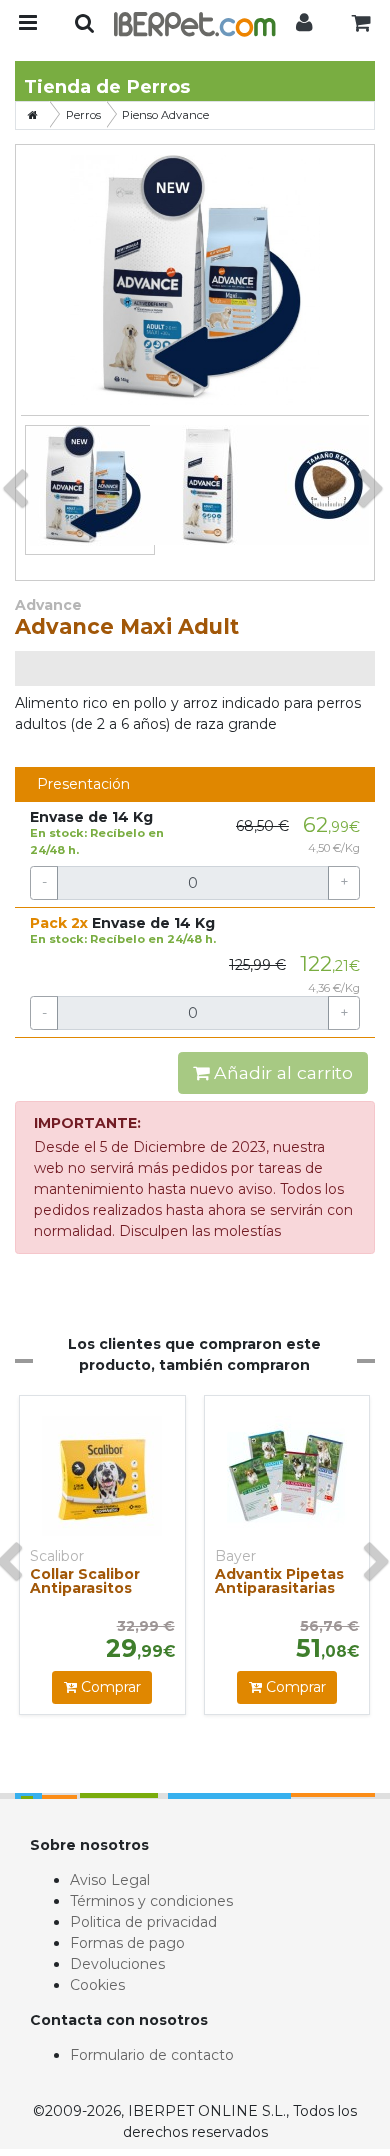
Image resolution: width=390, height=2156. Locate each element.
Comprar (109, 1687)
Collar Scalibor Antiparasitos (85, 1581)
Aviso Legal (110, 1880)
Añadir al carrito (281, 1072)
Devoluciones (117, 1964)
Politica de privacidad (143, 1922)
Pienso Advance (165, 115)
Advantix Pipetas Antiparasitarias (279, 1581)
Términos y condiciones (151, 1901)
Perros (83, 115)
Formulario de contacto (152, 2055)
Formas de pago (127, 1943)
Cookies (97, 1985)
